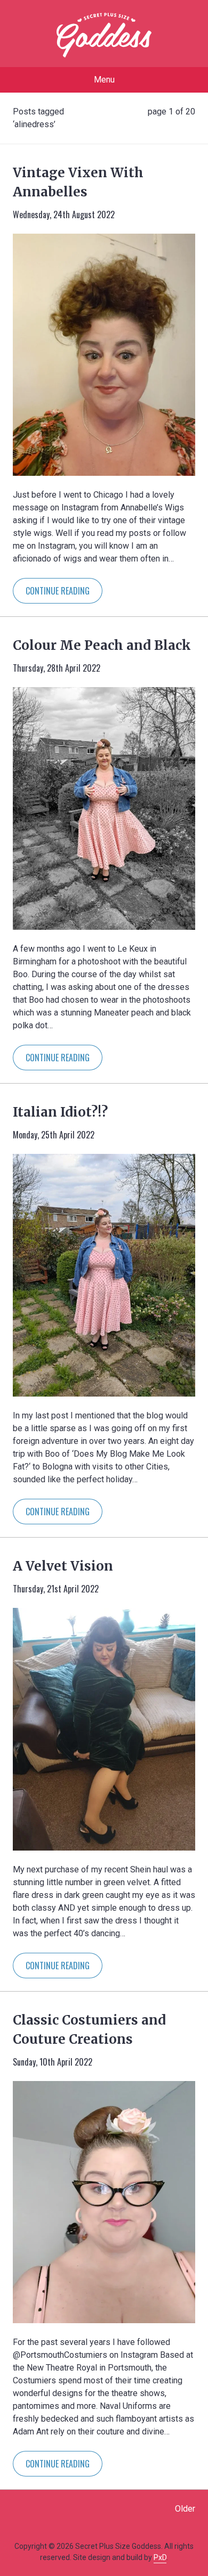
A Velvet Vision (63, 1566)
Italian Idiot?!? (60, 1112)
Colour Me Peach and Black (102, 645)
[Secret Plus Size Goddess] (104, 35)
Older (185, 2509)
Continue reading (58, 591)
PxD (160, 2557)
